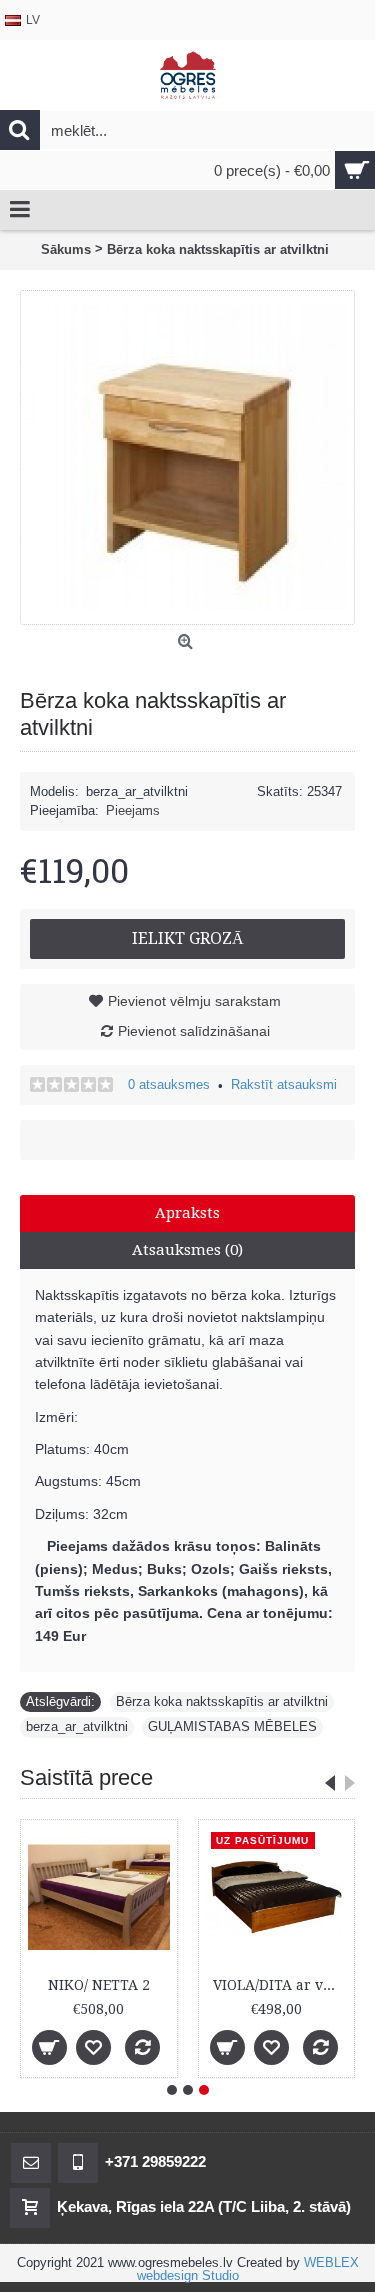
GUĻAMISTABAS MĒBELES (232, 1726)
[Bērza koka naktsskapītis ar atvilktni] (187, 457)
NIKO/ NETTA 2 (99, 1985)
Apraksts (187, 1213)
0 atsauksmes (169, 1084)
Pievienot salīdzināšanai (194, 1031)
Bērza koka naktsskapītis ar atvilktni (222, 1701)
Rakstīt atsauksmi (284, 1084)
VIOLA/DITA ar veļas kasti (280, 1985)
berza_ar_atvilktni (77, 1726)
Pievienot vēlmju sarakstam (194, 1001)
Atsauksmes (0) (187, 1250)
